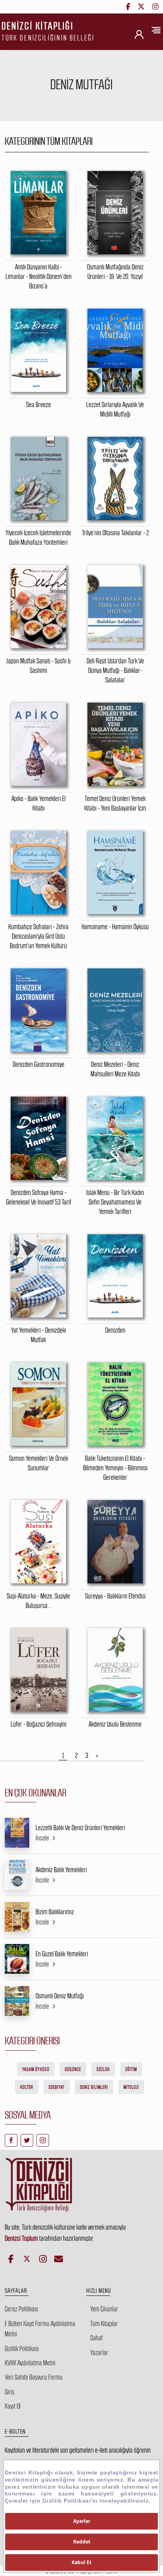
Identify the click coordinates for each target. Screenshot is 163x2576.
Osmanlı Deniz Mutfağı (60, 1996)
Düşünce (73, 2069)
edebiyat (57, 2087)
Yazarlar (99, 2353)
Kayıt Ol (13, 2406)
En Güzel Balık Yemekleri (62, 1954)
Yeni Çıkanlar (104, 2309)
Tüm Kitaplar (104, 2324)
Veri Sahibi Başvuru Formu (34, 2377)
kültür (27, 2087)
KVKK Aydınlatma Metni (30, 2363)
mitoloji (131, 2087)
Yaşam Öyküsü (36, 2069)
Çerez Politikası (21, 2309)
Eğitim (131, 2069)
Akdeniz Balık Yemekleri (61, 1870)
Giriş (9, 2392)
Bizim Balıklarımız (55, 1912)
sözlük (103, 2069)
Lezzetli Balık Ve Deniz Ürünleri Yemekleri (80, 1828)
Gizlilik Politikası (22, 2349)
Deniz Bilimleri (94, 2087)
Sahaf (97, 2338)
